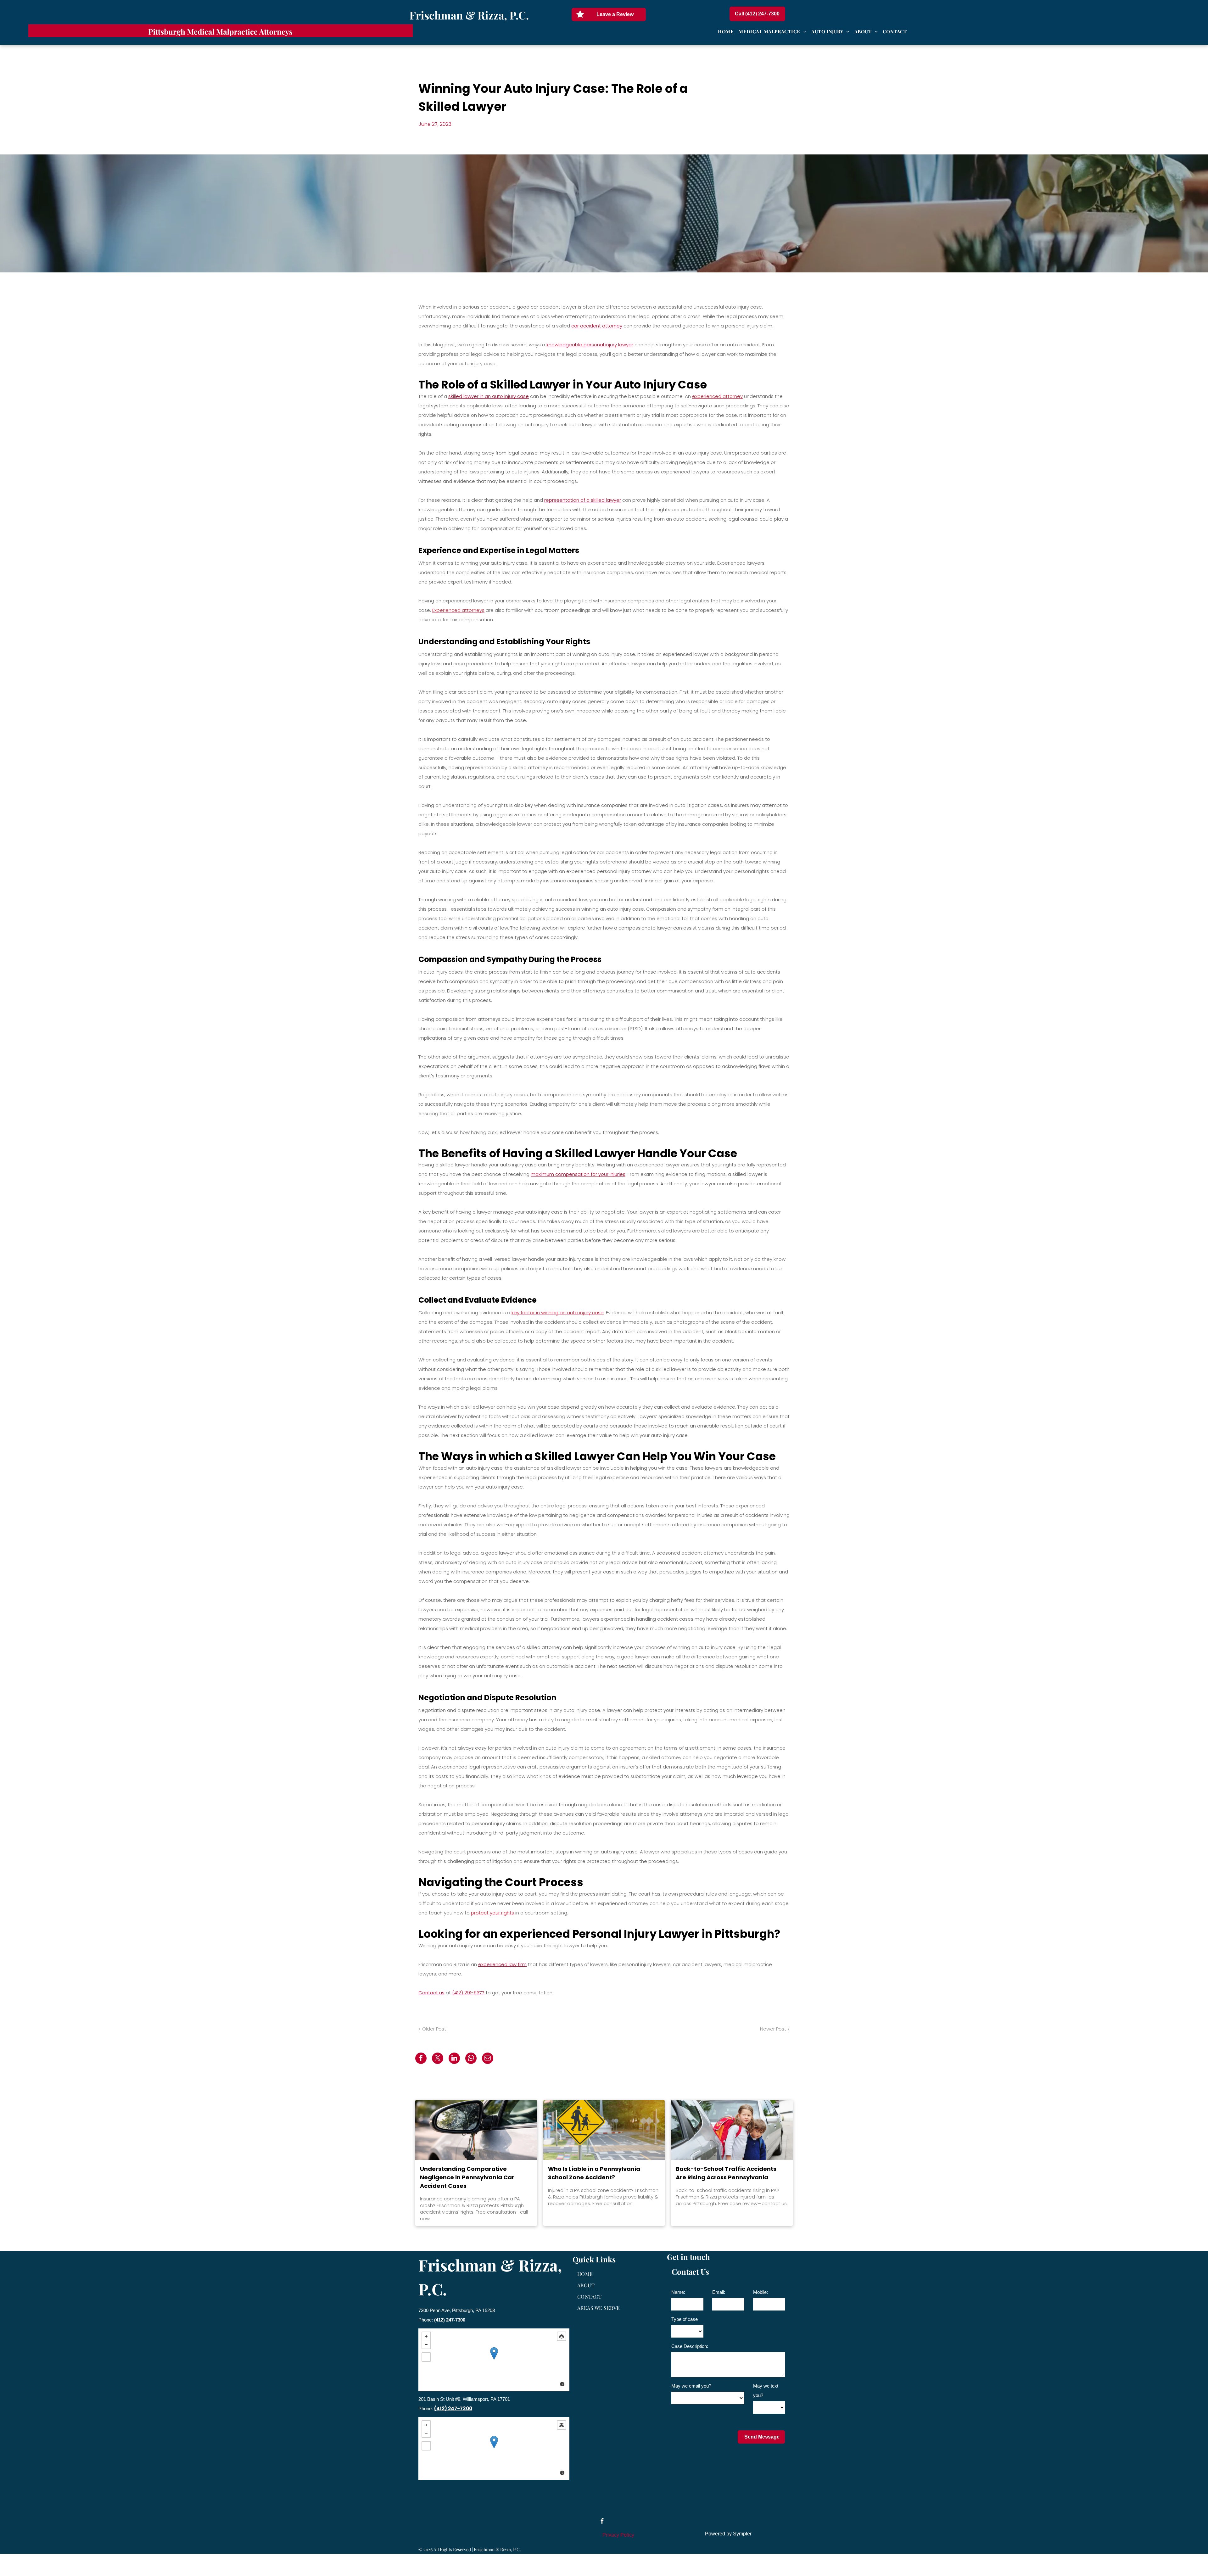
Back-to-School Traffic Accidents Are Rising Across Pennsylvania (726, 2173)
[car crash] (476, 2130)
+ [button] (426, 2336)
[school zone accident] (604, 2130)
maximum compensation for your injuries (578, 1174)
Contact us (431, 1993)
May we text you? (766, 2391)
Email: (719, 2292)
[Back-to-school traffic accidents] (732, 2130)
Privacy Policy (618, 2535)
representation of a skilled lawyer (583, 500)
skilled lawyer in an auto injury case (489, 396)
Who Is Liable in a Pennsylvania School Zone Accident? (594, 2173)
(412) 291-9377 (468, 1993)
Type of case (685, 2319)
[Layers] (562, 2336)
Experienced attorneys (458, 610)
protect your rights (492, 1913)
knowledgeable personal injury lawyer (590, 345)
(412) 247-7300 (450, 2320)
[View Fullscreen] (426, 2357)
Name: (678, 2292)
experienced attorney (717, 396)
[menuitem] (726, 32)
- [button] (426, 2344)
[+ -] (494, 2360)
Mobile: (761, 2292)
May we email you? (691, 2386)
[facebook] (602, 2522)
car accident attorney (597, 326)
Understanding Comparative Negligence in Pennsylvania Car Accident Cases (467, 2177)
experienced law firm (502, 1964)
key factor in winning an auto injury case (558, 1313)
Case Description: (690, 2346)
